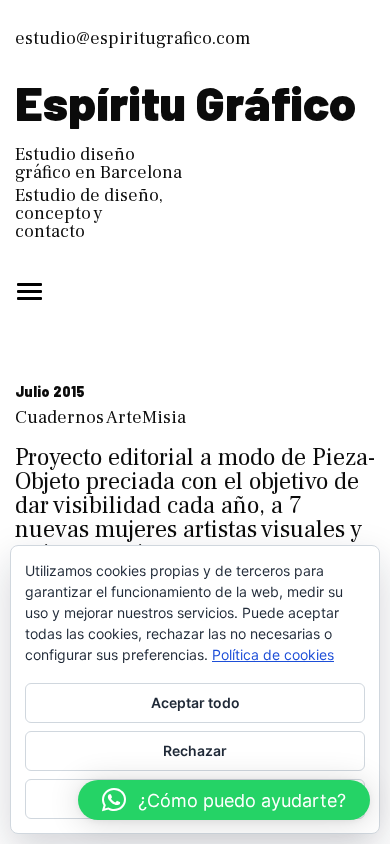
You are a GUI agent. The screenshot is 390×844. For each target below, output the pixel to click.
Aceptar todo (195, 702)
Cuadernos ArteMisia (100, 417)
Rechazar (195, 750)
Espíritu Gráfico (185, 102)
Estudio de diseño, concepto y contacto (89, 213)
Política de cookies (273, 654)
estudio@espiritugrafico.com (132, 38)
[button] (224, 800)
